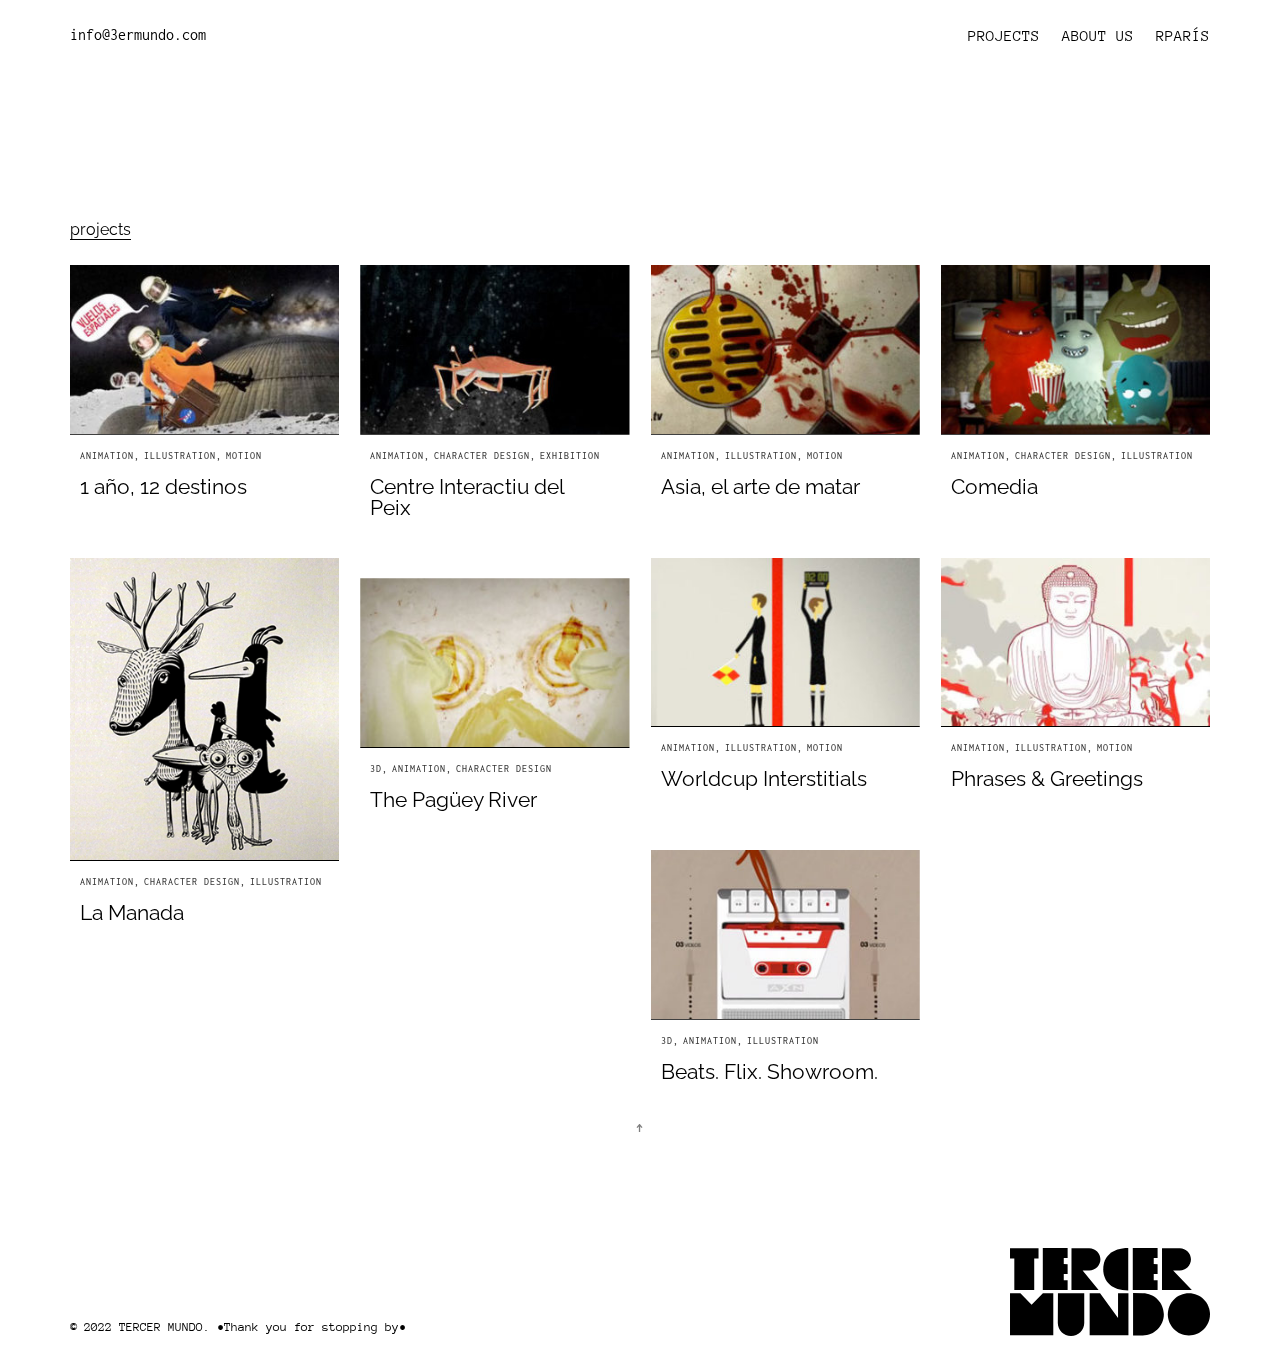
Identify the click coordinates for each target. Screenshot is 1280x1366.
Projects (1004, 35)
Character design (482, 455)
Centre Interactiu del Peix (467, 497)
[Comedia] (1075, 350)
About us (1098, 35)
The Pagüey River (453, 799)
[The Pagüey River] (494, 663)
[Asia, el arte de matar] (785, 350)
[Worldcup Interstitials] (785, 643)
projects (100, 229)
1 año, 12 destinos (163, 486)
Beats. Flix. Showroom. (769, 1071)
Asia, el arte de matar (760, 486)
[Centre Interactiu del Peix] (494, 350)
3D (376, 768)
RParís (1183, 35)
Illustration (180, 455)
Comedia (994, 486)
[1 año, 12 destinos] (204, 350)
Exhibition (570, 455)
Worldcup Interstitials (764, 778)
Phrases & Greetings (1047, 778)
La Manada (132, 912)
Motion (244, 455)
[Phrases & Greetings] (1075, 643)
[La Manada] (204, 710)
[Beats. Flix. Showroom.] (785, 935)
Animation (107, 455)
